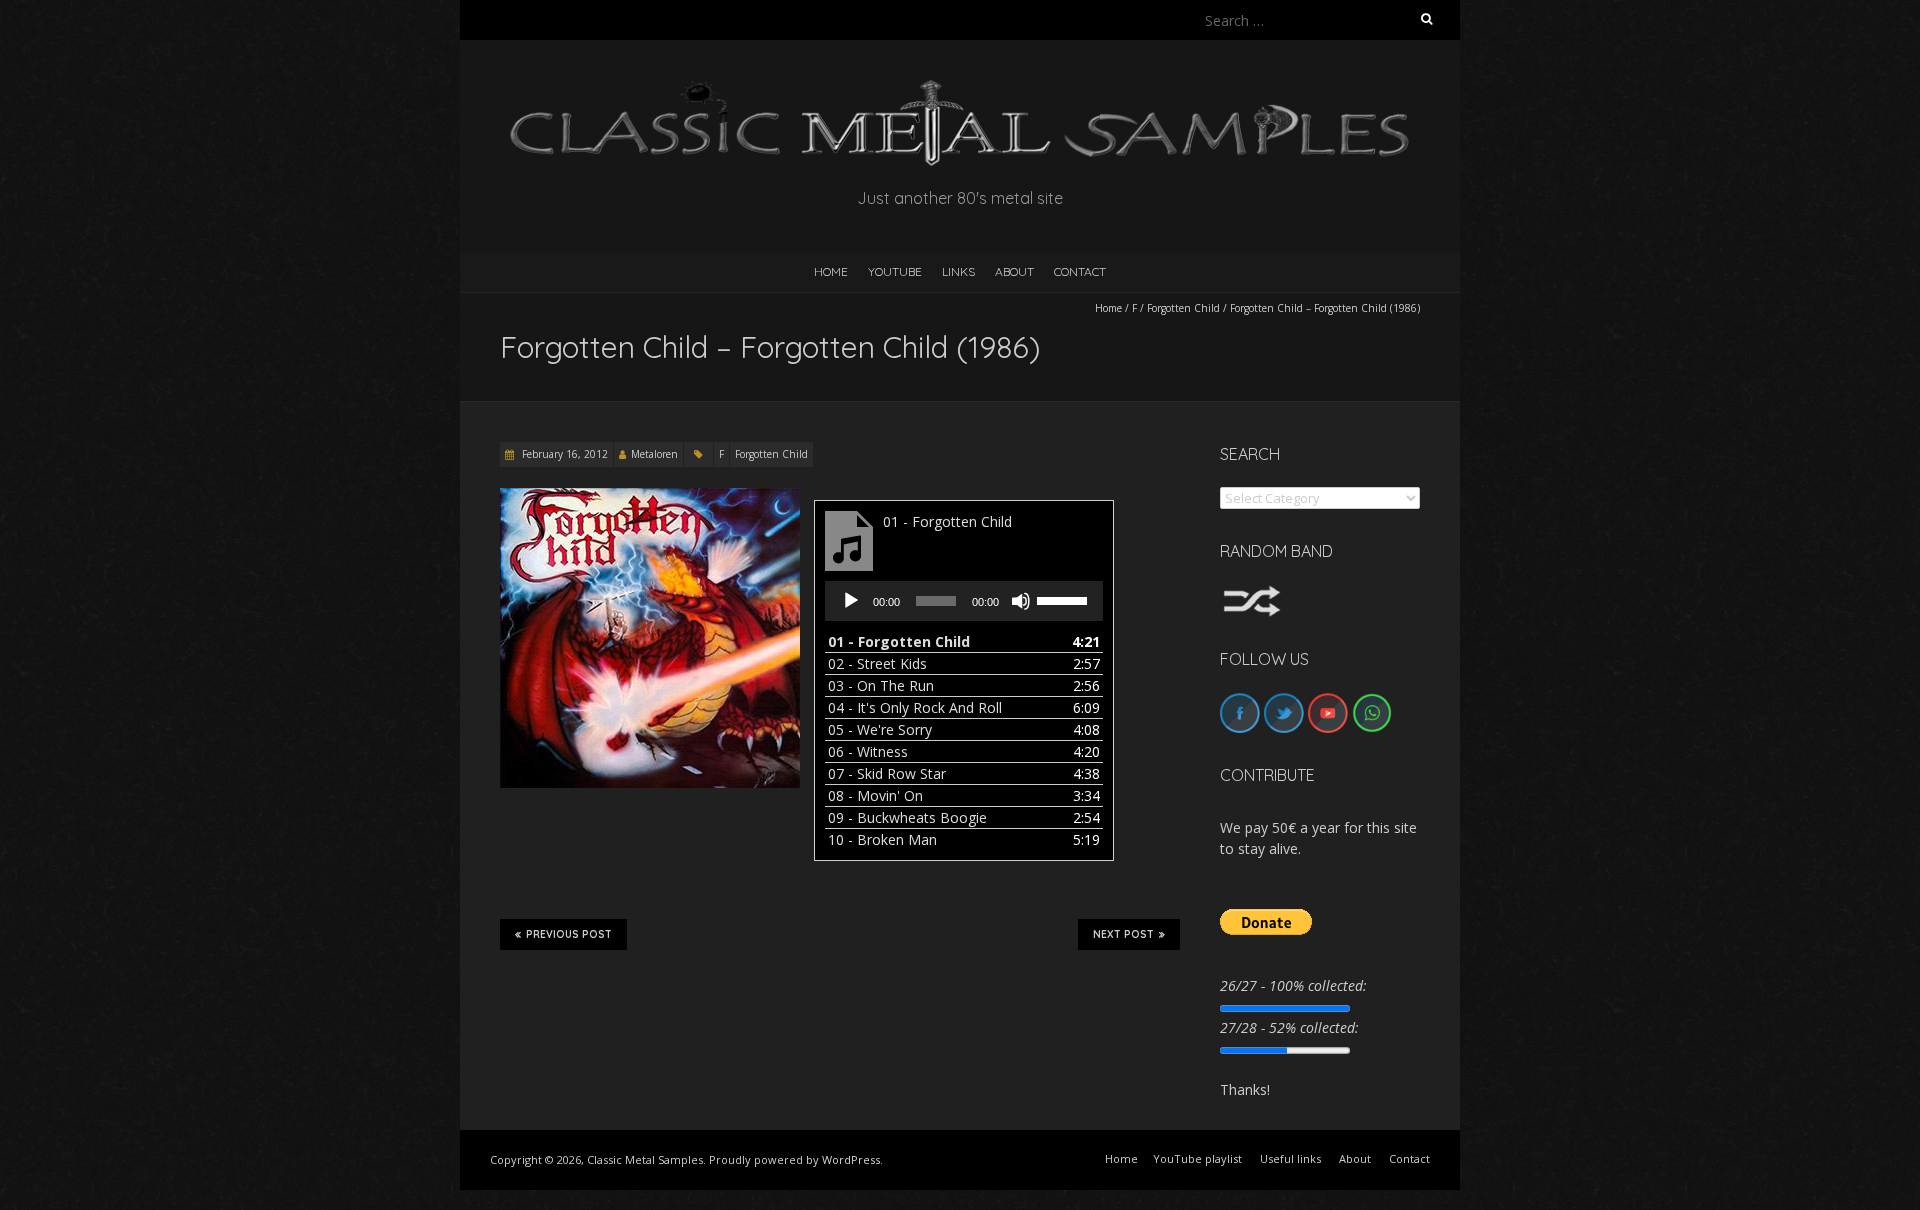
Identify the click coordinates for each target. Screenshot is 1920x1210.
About (1014, 271)
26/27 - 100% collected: (1293, 985)
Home (1108, 308)
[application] (964, 601)
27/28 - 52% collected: (1289, 1027)
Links (958, 271)
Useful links (1290, 1158)
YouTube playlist (1197, 1158)
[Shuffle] (1252, 594)
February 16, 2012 (563, 454)
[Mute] (1021, 601)
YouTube (895, 271)
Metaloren (654, 454)
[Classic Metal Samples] (960, 89)
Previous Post (569, 934)
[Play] (851, 601)
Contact (1080, 271)
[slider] (1065, 599)
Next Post (1123, 934)
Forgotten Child (1183, 308)
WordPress (851, 1159)
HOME (831, 271)
